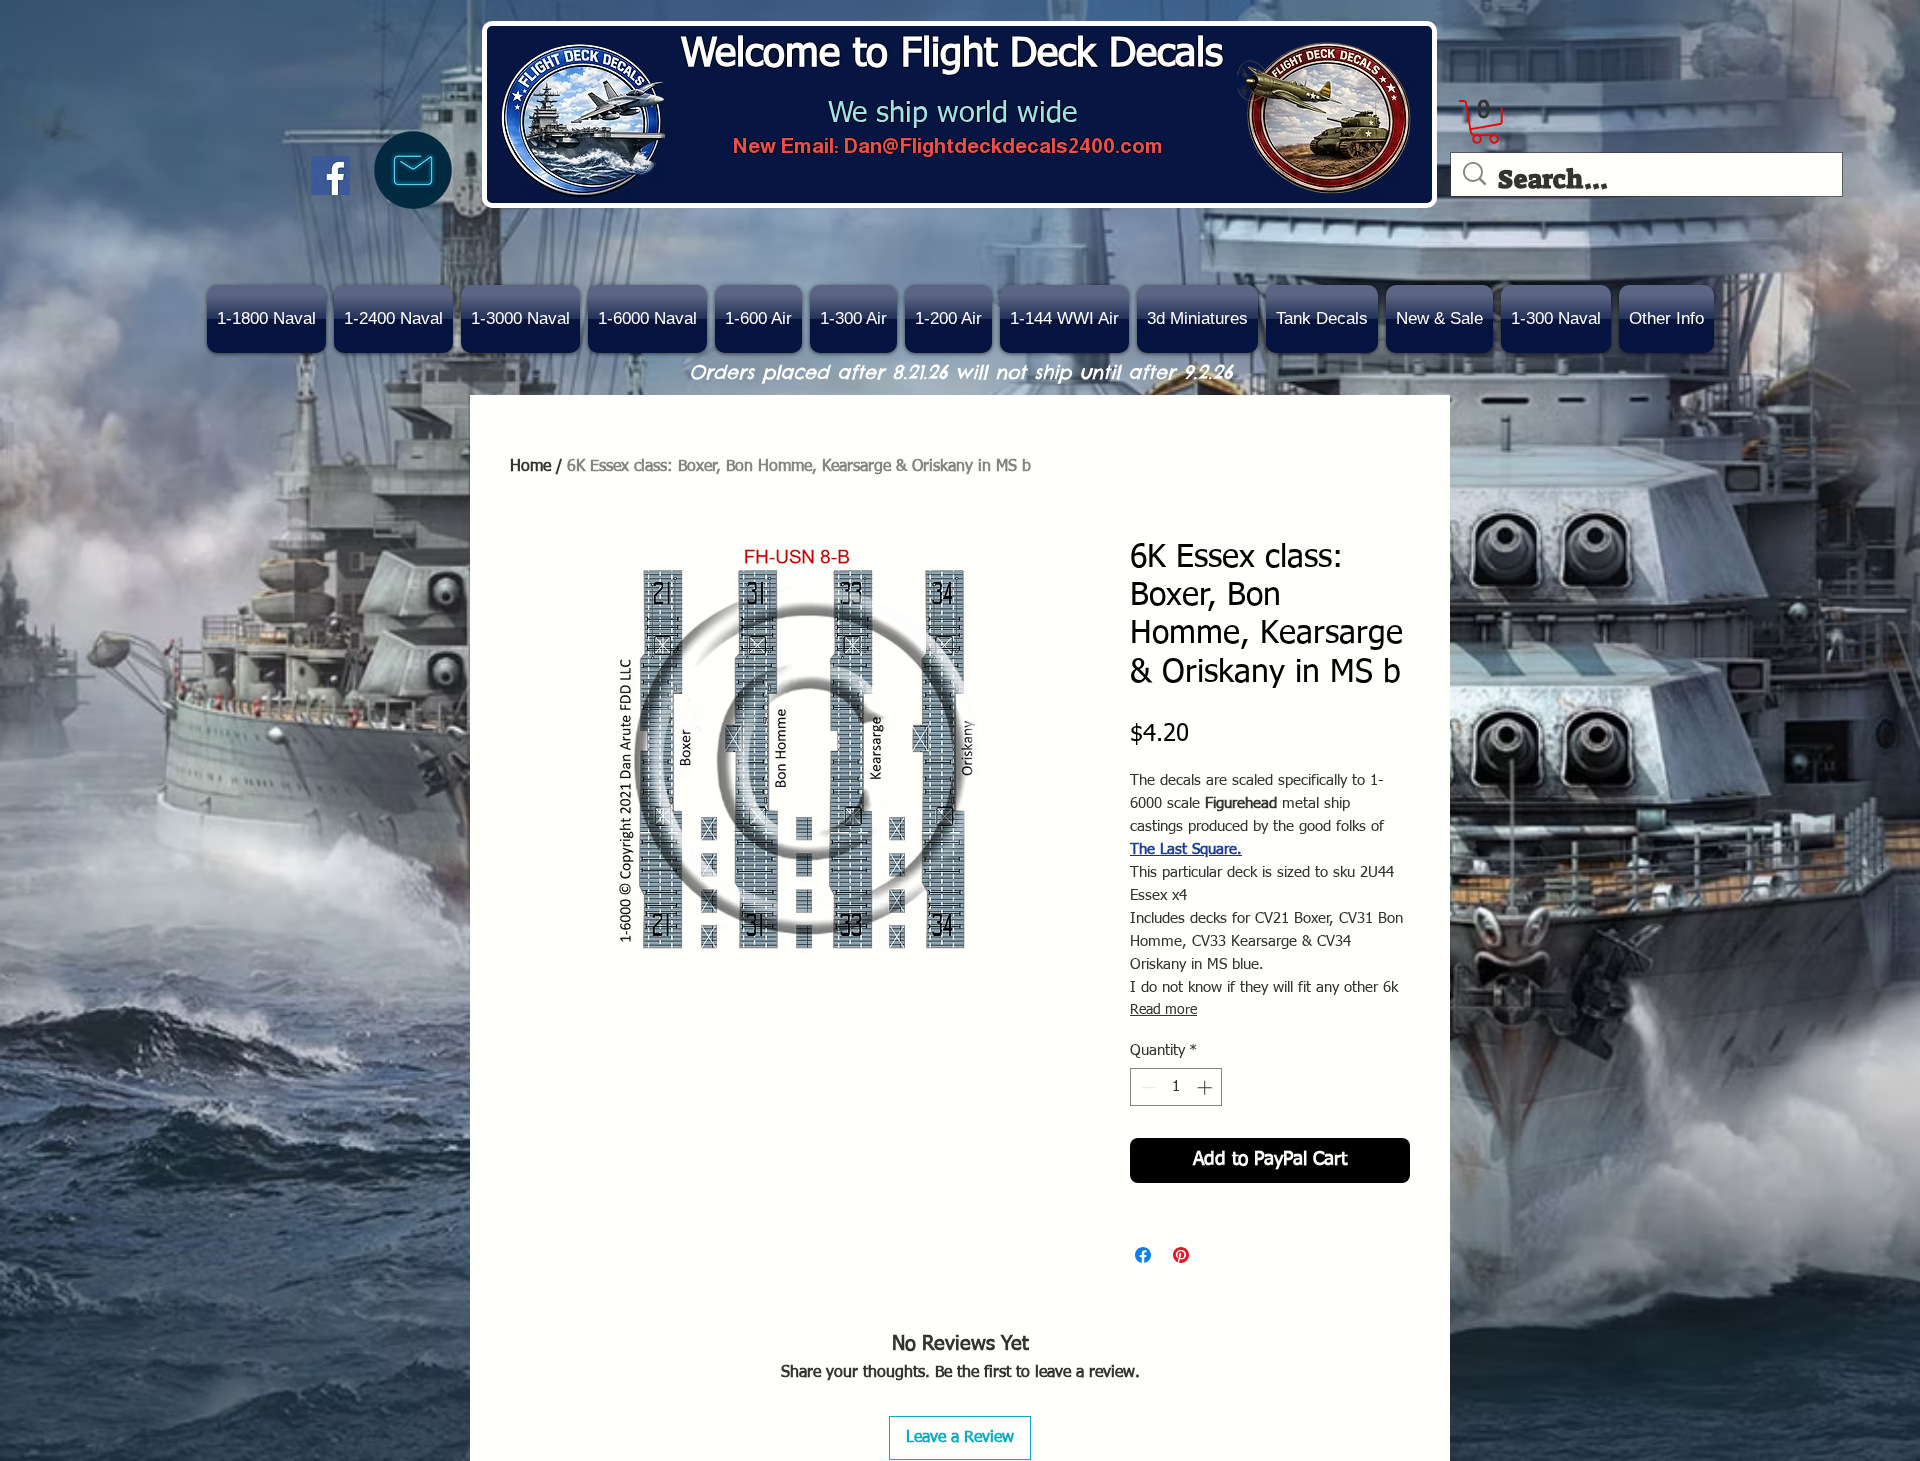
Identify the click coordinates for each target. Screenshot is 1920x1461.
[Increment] (1206, 1087)
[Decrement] (1146, 1087)
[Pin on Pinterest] (1181, 1255)
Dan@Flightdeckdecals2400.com (1003, 145)
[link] (1485, 122)
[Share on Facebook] (1143, 1255)
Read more (1163, 1010)
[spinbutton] (1176, 1087)
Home (530, 467)
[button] (1439, 319)
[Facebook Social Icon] (330, 175)
